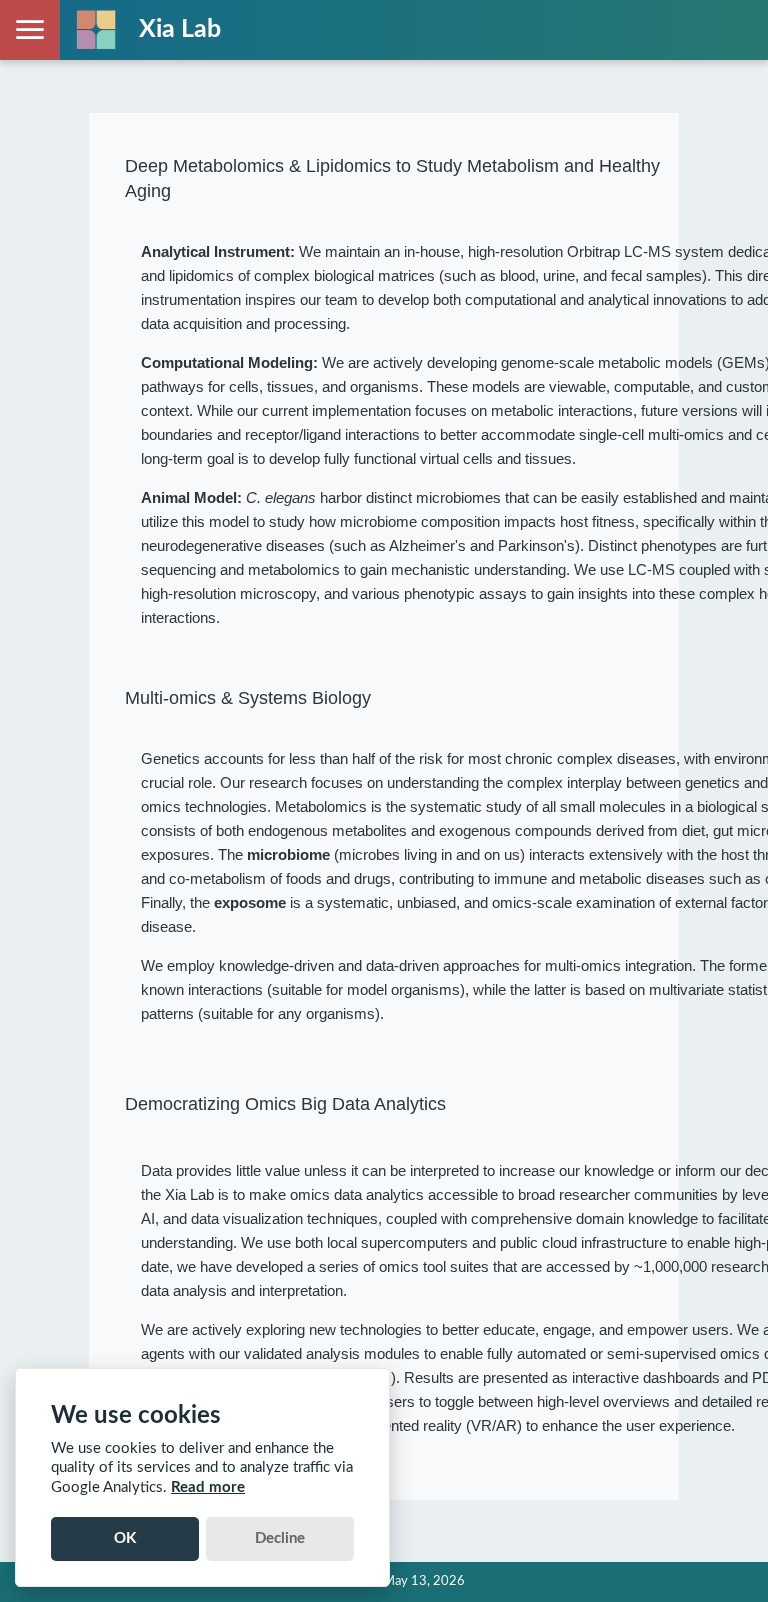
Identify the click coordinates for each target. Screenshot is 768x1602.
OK (125, 1538)
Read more (208, 1487)
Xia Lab (180, 29)
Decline (280, 1538)
